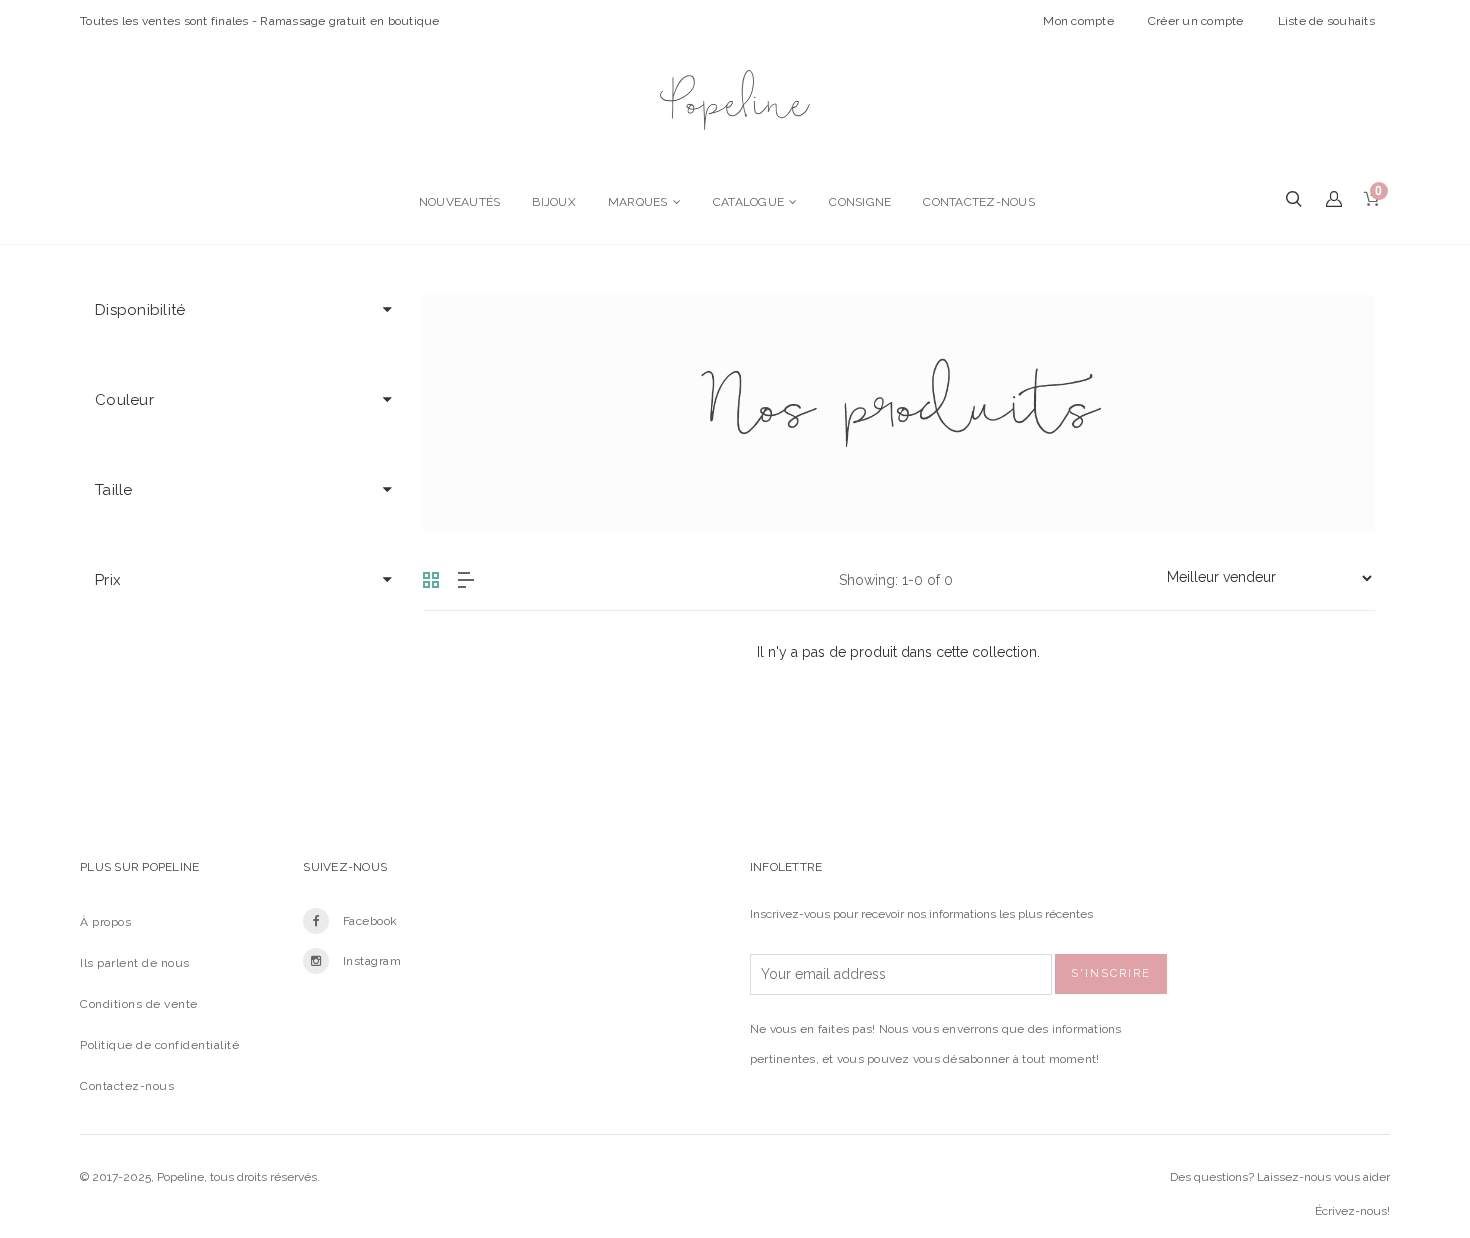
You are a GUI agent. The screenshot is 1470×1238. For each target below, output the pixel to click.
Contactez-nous (127, 1086)
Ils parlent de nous (135, 963)
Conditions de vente (139, 1004)
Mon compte (1078, 21)
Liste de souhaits (1326, 21)
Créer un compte (1196, 21)
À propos (105, 922)
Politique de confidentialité (159, 1045)
